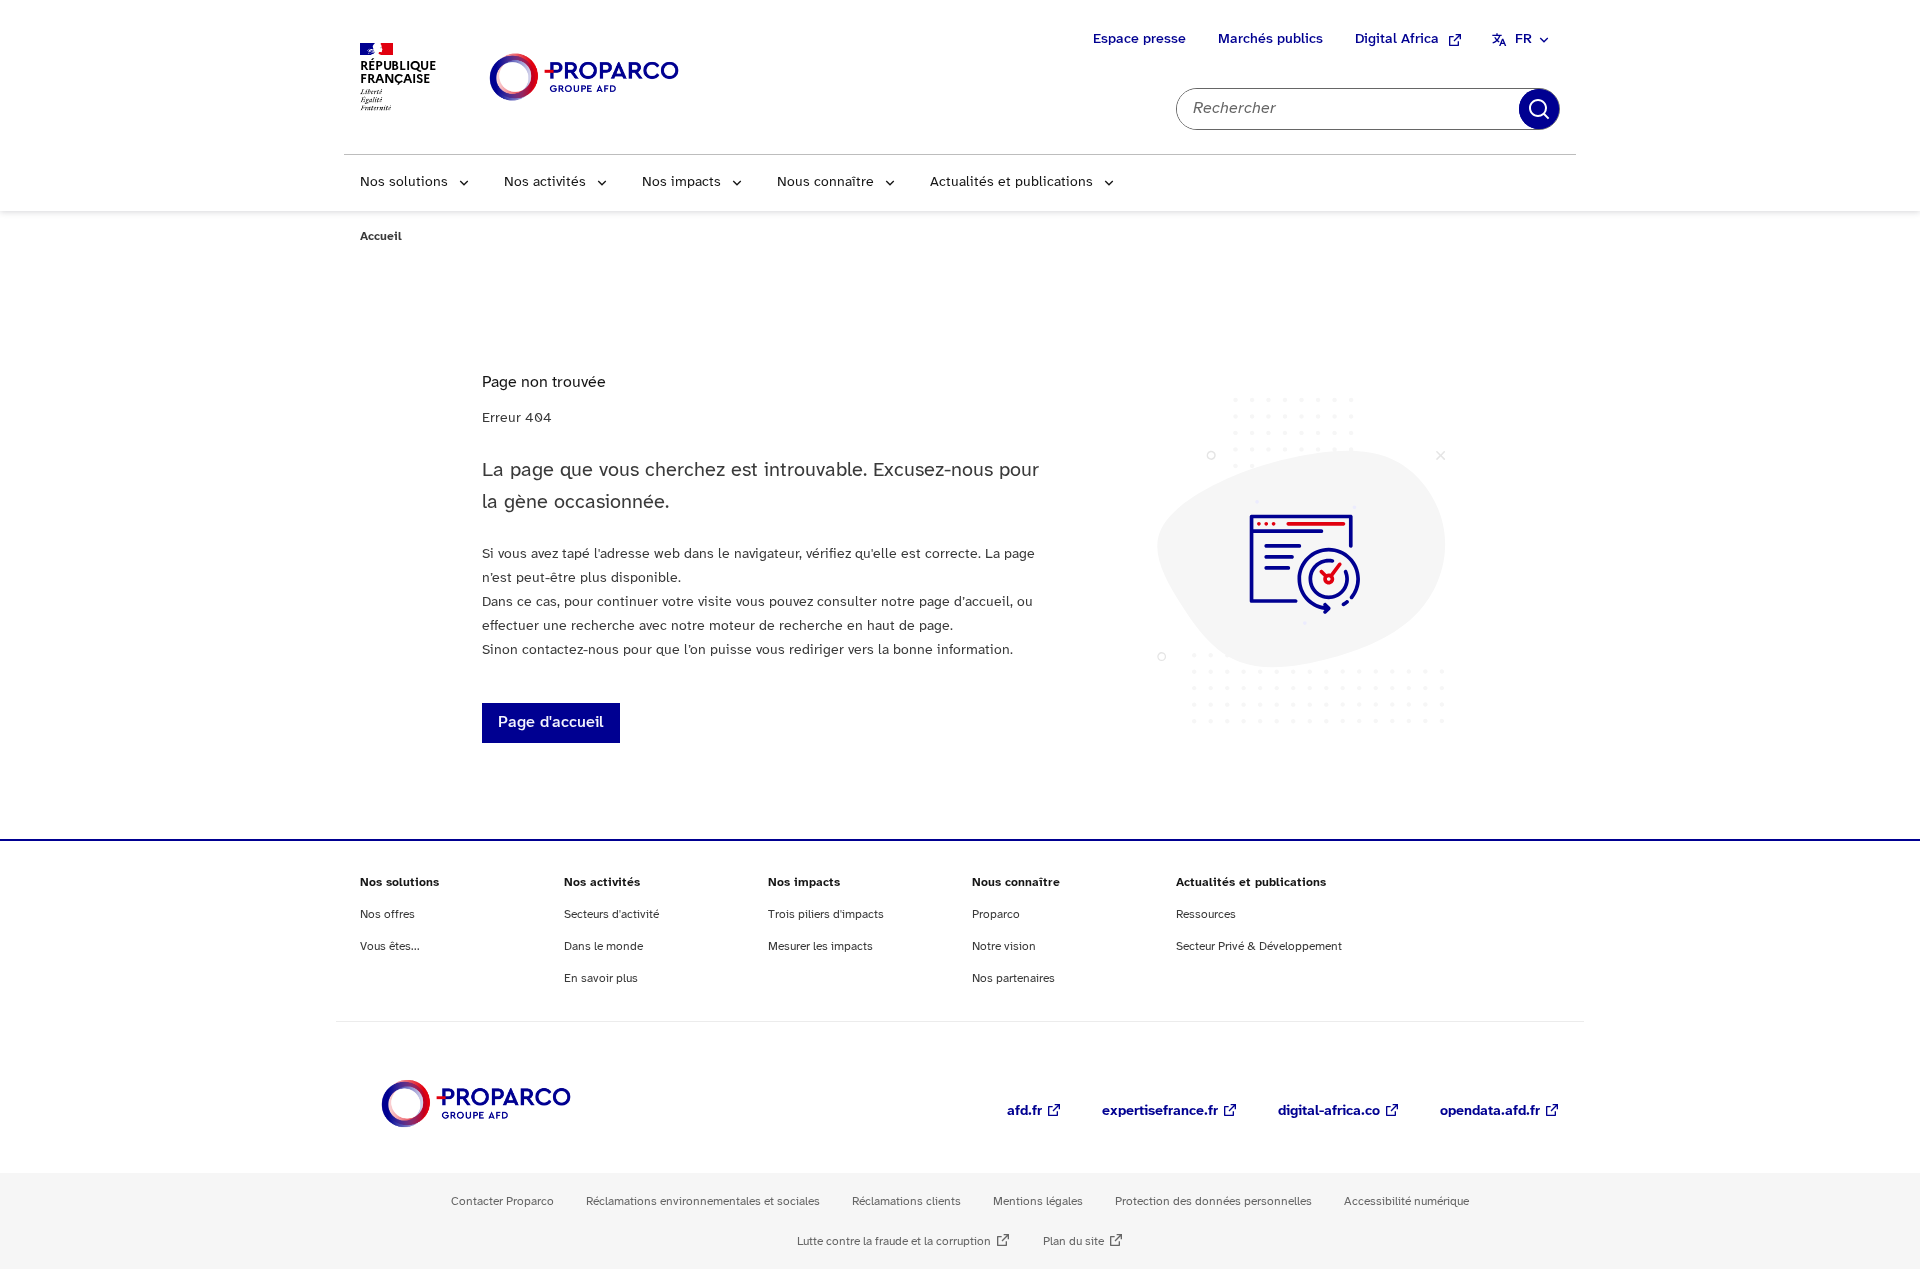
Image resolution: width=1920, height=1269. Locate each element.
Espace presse (1139, 39)
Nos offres (387, 914)
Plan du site (1073, 1241)
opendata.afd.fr (1490, 1111)
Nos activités (545, 182)
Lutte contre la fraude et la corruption (894, 1241)
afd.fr (1024, 1111)
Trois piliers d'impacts (826, 914)
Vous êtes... (390, 946)
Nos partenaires (1013, 978)
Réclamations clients (906, 1201)
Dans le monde (603, 946)
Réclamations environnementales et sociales (703, 1201)
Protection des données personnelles (1213, 1201)
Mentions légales (1038, 1201)
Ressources (1206, 914)
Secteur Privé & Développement (1259, 946)
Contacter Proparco (502, 1201)
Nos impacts (681, 182)
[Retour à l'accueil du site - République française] (584, 77)
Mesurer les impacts (820, 946)
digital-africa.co (1329, 1111)
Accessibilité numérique (1406, 1201)
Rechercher (1539, 109)
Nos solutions (404, 182)
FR (1523, 39)
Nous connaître (825, 182)
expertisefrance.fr (1160, 1111)
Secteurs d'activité (611, 914)
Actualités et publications (1011, 182)
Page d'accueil (551, 722)
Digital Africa (1397, 39)
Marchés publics (1270, 39)
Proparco (996, 914)
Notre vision (1004, 946)
